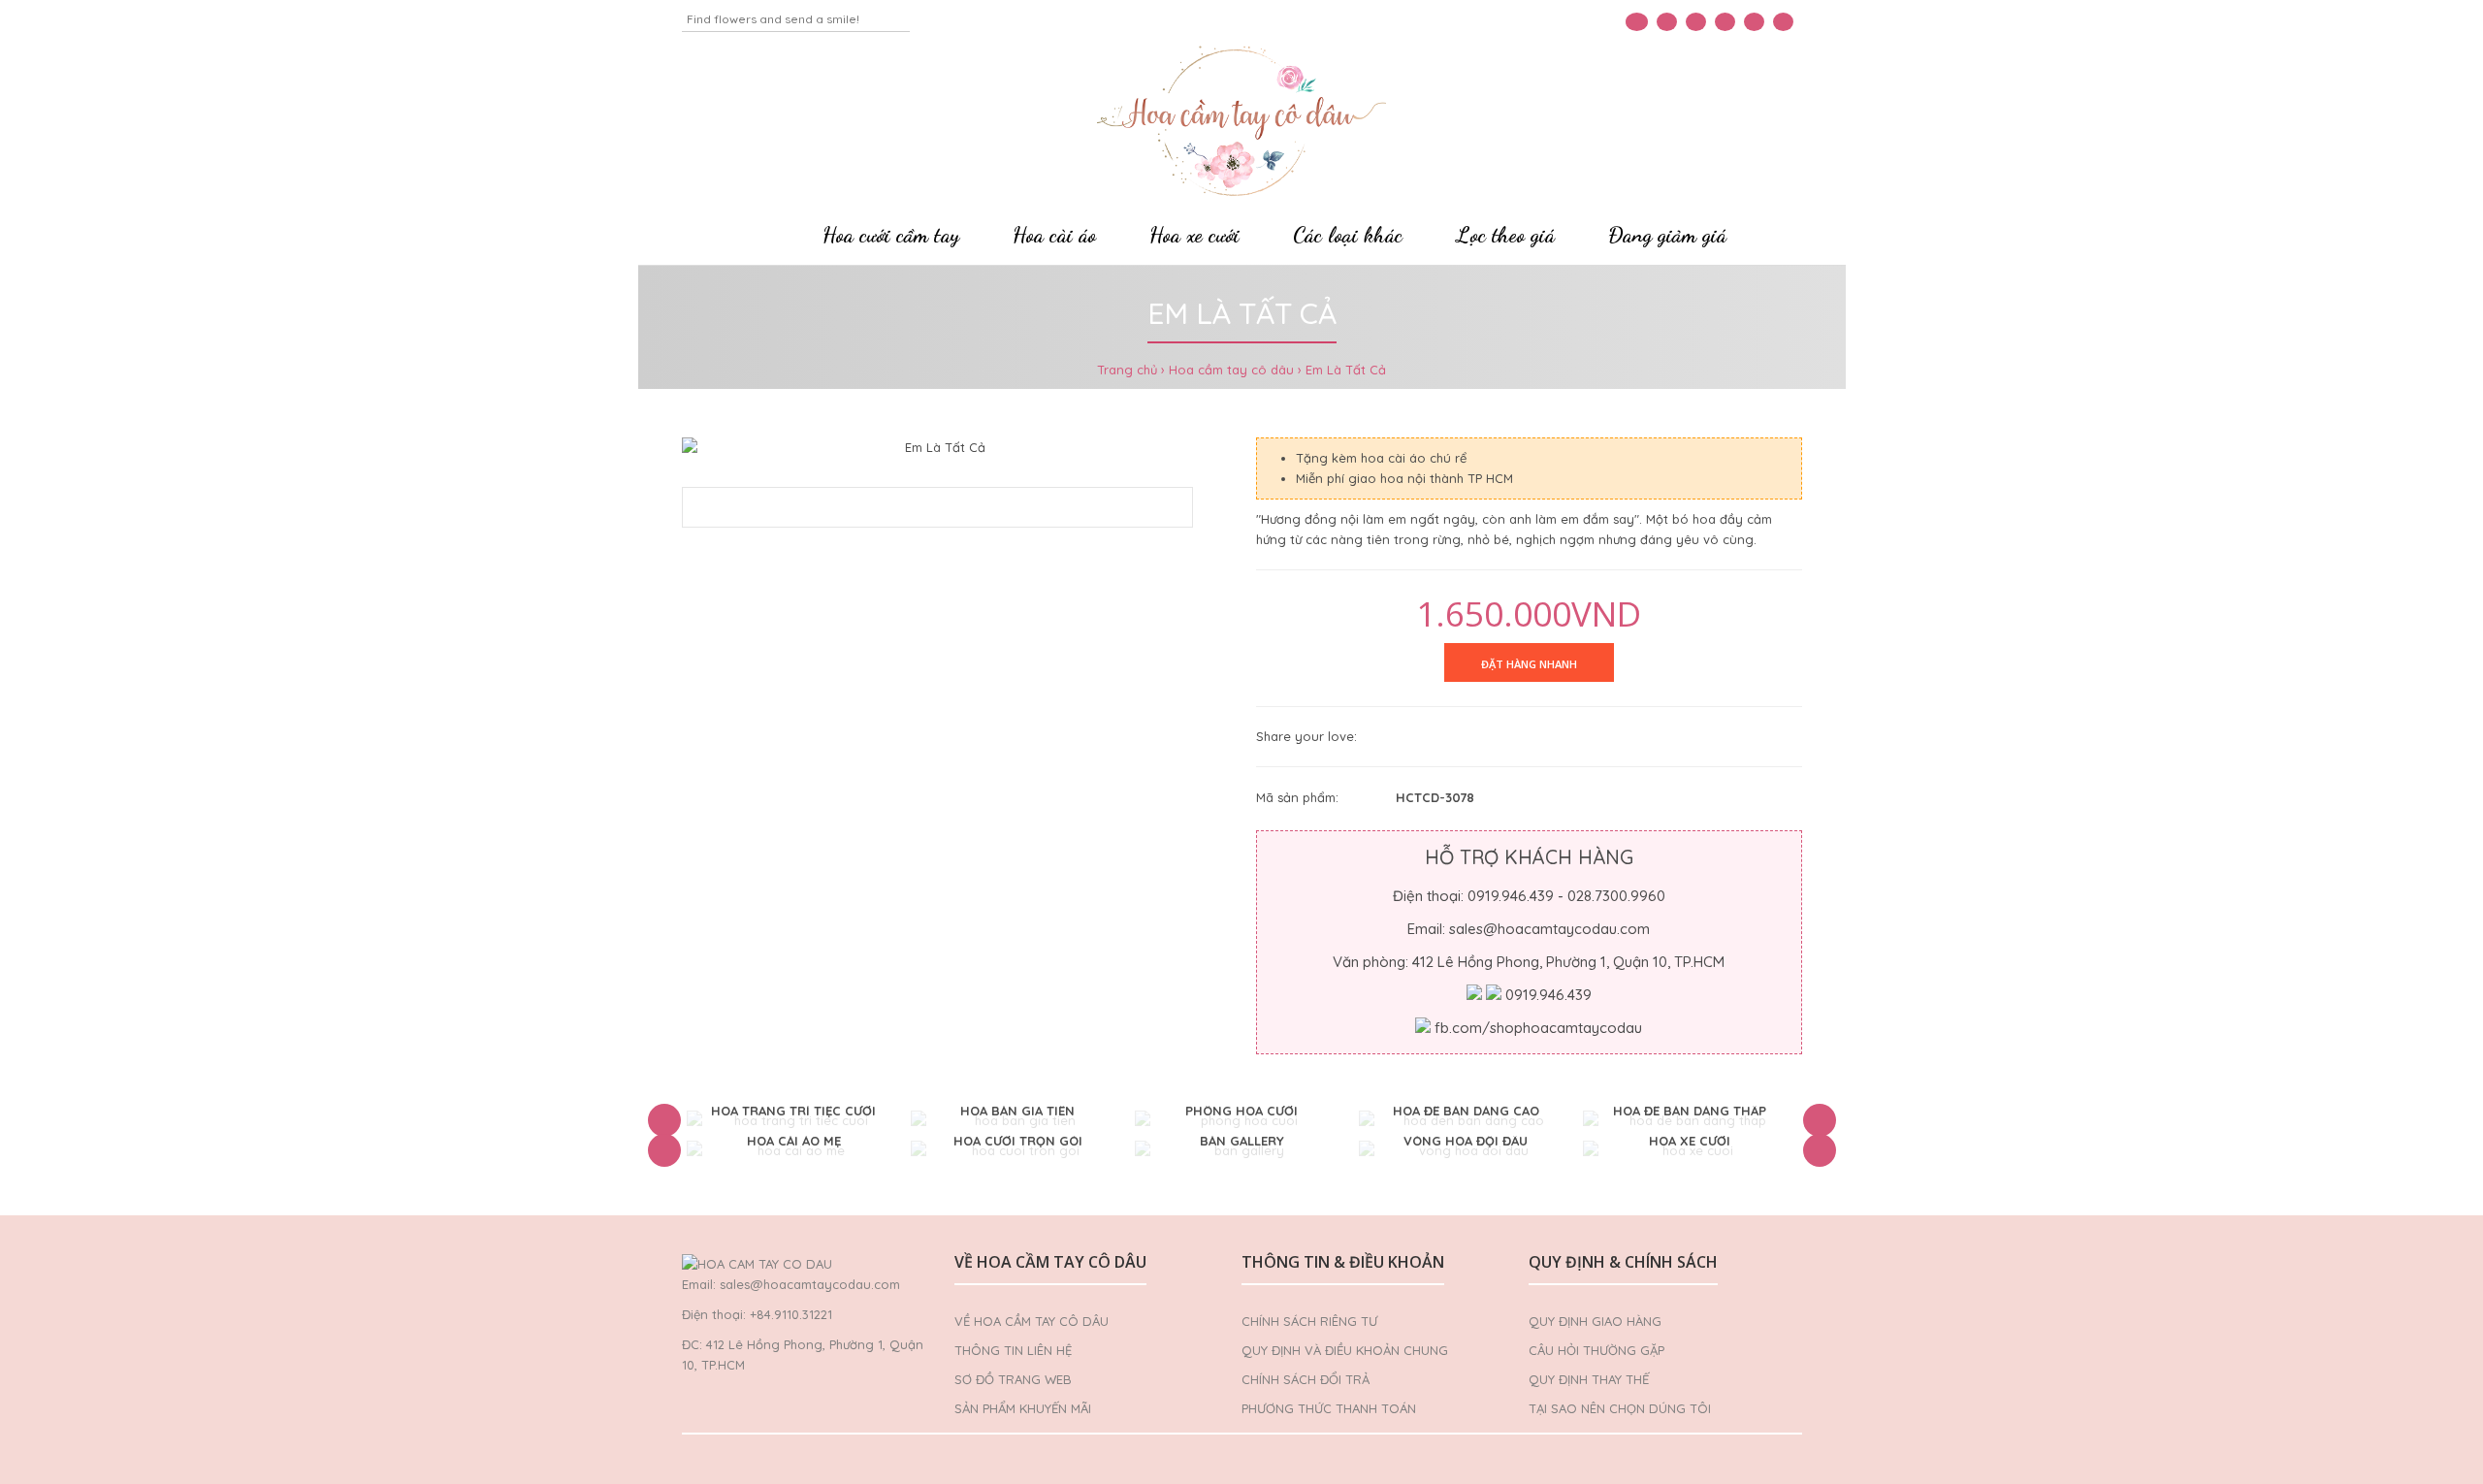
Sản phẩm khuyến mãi (1023, 1408)
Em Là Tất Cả (1346, 370)
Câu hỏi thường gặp (1596, 1350)
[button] (664, 1120)
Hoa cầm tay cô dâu (1231, 370)
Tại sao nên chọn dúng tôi (1620, 1408)
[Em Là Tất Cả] (938, 448)
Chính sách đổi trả (1306, 1379)
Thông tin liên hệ (1013, 1350)
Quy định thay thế (1589, 1379)
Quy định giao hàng (1595, 1321)
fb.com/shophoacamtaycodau (1538, 1028)
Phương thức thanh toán (1329, 1408)
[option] (794, 1121)
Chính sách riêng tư (1309, 1321)
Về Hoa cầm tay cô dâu (1032, 1321)
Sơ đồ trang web (1013, 1379)
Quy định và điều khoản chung (1345, 1350)
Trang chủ (1127, 370)
